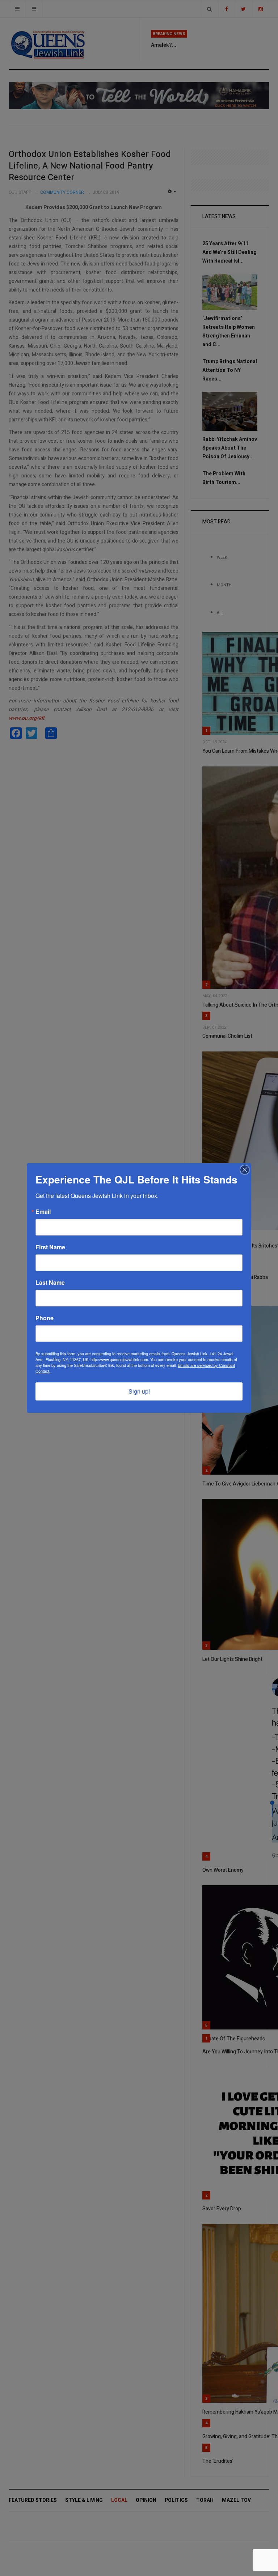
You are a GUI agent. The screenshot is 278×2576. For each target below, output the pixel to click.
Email (43, 1212)
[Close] (245, 1170)
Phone (45, 1318)
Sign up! (139, 1391)
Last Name (50, 1283)
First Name (50, 1247)
